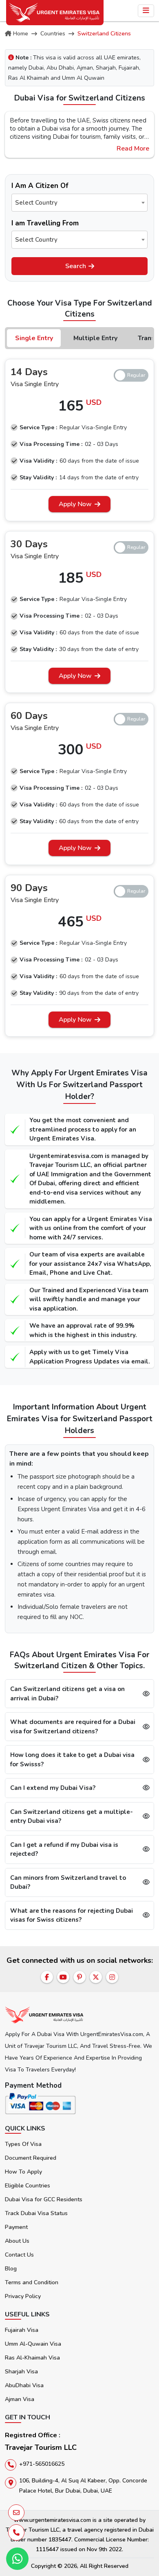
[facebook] (47, 1977)
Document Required (31, 2158)
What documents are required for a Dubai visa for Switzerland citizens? (73, 1727)
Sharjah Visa (21, 2372)
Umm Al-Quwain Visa (33, 2344)
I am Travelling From (45, 223)
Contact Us (19, 2255)
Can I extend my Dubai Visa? (53, 1788)
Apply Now (75, 504)
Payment (16, 2227)
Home (21, 34)
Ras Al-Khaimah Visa (32, 2358)
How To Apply (23, 2172)
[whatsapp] (17, 2559)
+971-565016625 (42, 2464)
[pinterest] (79, 1977)
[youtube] (63, 1977)
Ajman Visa (20, 2399)
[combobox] (79, 203)
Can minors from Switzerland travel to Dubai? (68, 1882)
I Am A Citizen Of (40, 186)
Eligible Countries (28, 2186)
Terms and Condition (32, 2282)
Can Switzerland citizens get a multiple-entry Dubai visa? (72, 1817)
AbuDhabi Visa (24, 2385)
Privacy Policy (23, 2296)
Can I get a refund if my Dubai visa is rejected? (64, 1850)
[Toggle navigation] (146, 11)
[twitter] (96, 1977)
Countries (53, 34)
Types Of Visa (23, 2144)
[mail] (16, 2513)
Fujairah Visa (22, 2330)
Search (76, 266)
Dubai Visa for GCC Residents (44, 2199)
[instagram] (112, 1977)
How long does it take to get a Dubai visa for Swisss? (72, 1760)
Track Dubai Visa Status (36, 2213)
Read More (133, 149)
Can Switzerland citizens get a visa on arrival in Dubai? (67, 1694)
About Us (17, 2241)
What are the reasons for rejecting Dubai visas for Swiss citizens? (72, 1915)
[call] (16, 2532)
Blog (11, 2269)
